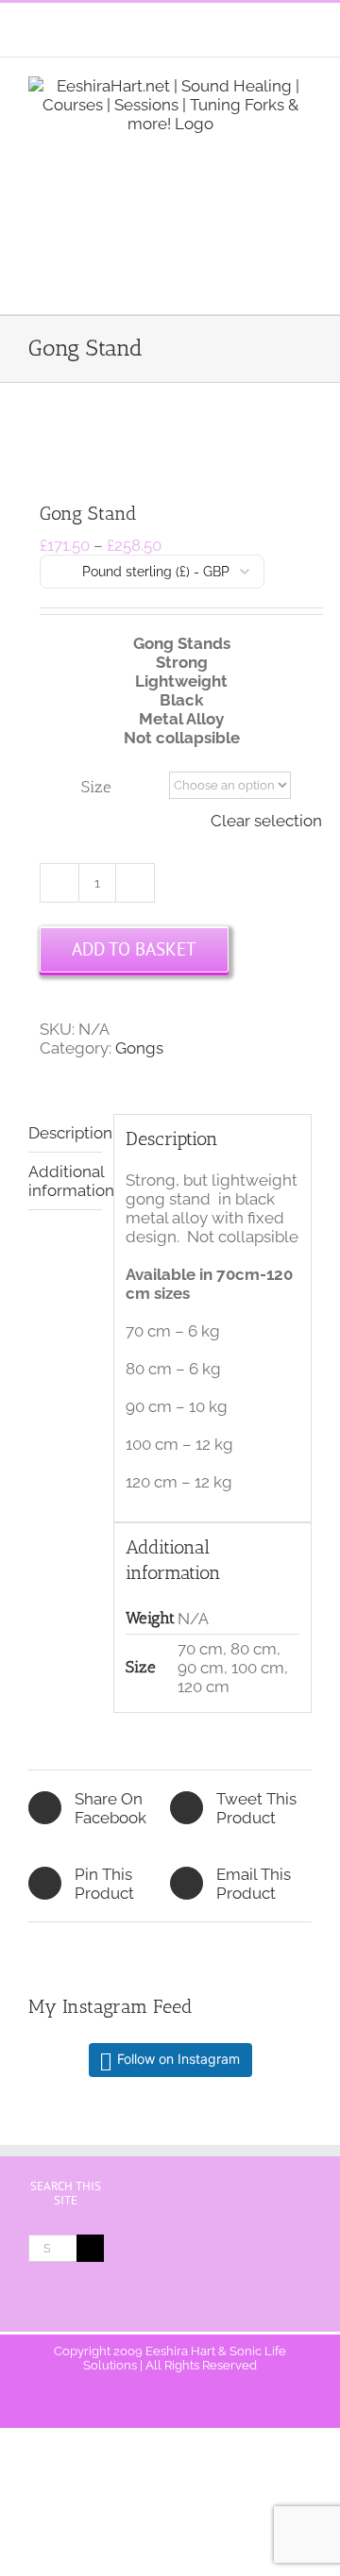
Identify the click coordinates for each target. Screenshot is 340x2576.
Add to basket (134, 949)
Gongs (139, 1048)
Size (96, 787)
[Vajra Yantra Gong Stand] (170, 444)
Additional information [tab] (65, 1181)
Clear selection (266, 821)
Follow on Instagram (178, 2059)
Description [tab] (65, 1133)
